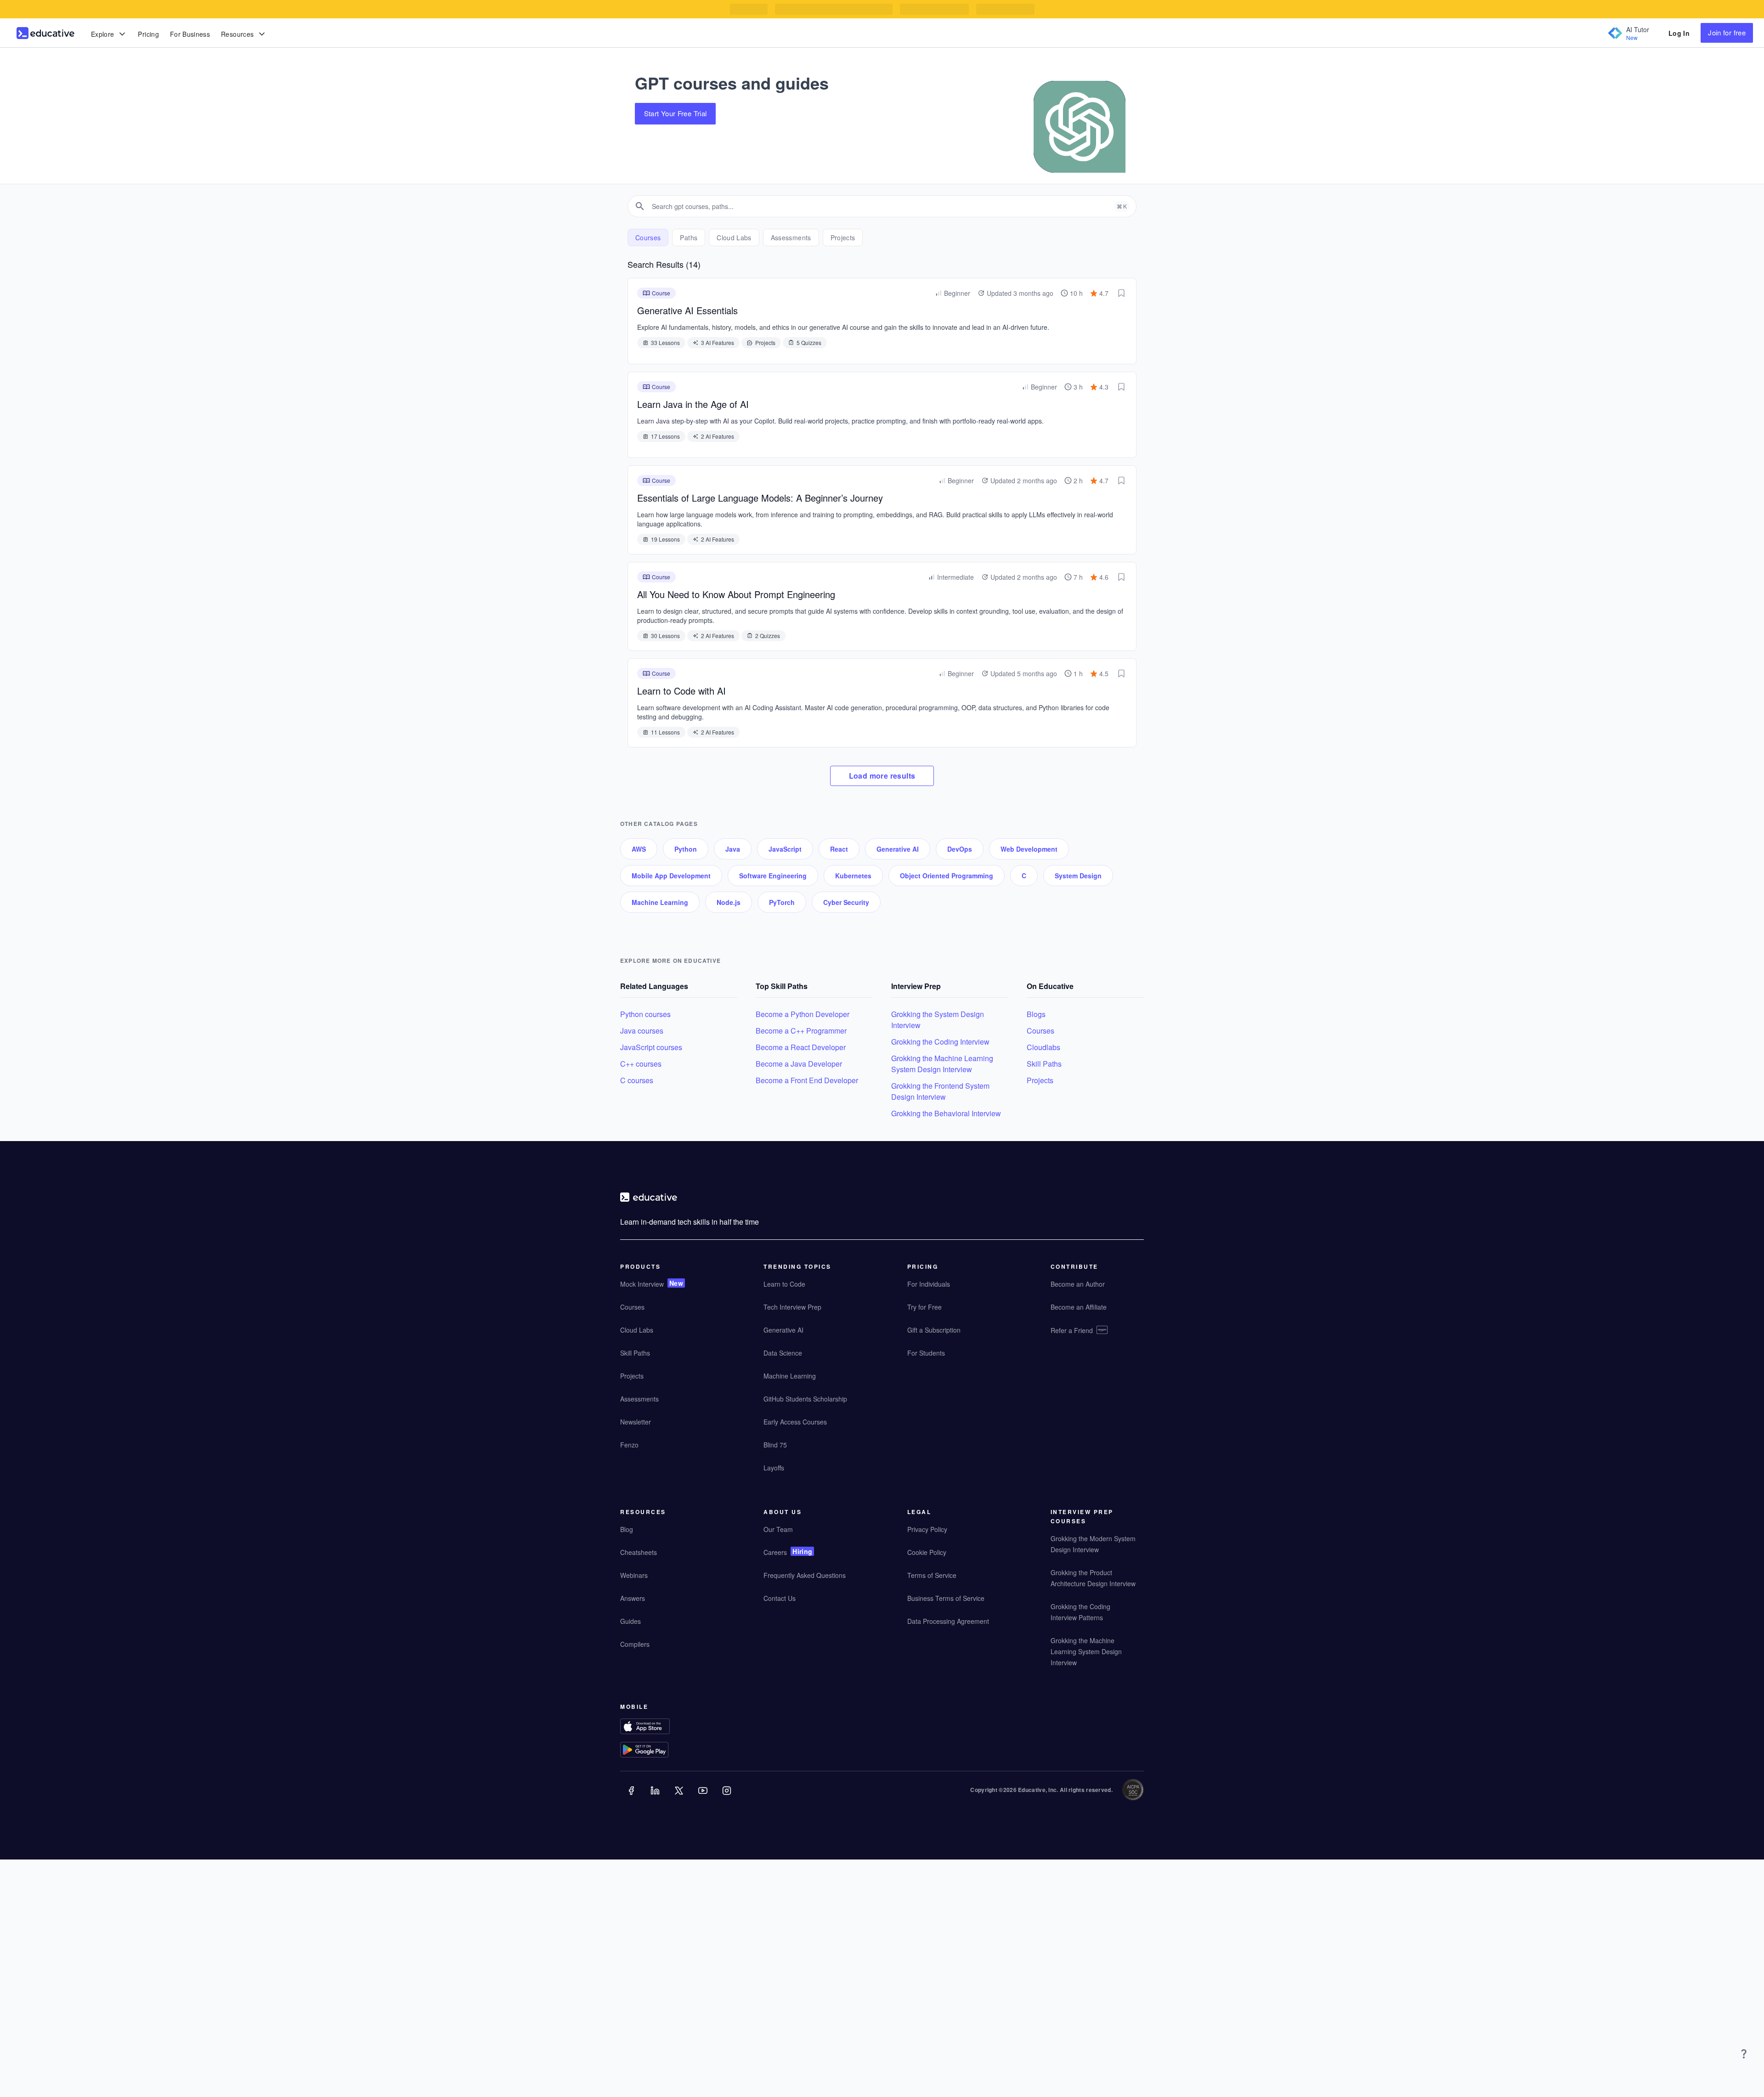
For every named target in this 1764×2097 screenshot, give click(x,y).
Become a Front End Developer (807, 1080)
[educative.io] (45, 33)
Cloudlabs (1043, 1047)
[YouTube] (704, 1797)
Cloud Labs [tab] (734, 237)
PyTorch (782, 902)
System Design (1078, 876)
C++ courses (641, 1064)
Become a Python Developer (803, 1014)
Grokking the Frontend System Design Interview (940, 1091)
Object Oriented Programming (947, 876)
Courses (1040, 1031)
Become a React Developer (801, 1047)
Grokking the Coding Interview (940, 1042)
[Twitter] (680, 1797)
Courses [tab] (648, 237)
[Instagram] (728, 1797)
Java (733, 849)
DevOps (960, 849)
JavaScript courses (651, 1047)
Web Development (1029, 849)
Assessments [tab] (791, 237)
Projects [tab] (843, 237)
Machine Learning (660, 902)
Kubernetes (853, 876)
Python (686, 849)
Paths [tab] (689, 237)
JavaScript (785, 849)
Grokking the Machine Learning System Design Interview (942, 1064)
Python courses (645, 1014)
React (839, 849)
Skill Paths (1044, 1064)
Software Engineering (773, 876)
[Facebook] (632, 1797)
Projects (1040, 1080)
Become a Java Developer (799, 1064)
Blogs (1036, 1014)
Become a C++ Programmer (801, 1031)
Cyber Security (846, 902)
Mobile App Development (671, 876)
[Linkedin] (656, 1797)
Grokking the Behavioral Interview (946, 1113)
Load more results (882, 776)
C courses (637, 1080)
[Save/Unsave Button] (1121, 293)
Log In (1679, 33)
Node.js (729, 902)
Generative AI (898, 849)
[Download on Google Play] (663, 1751)
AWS (639, 849)
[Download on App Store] (663, 1727)
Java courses (642, 1031)
